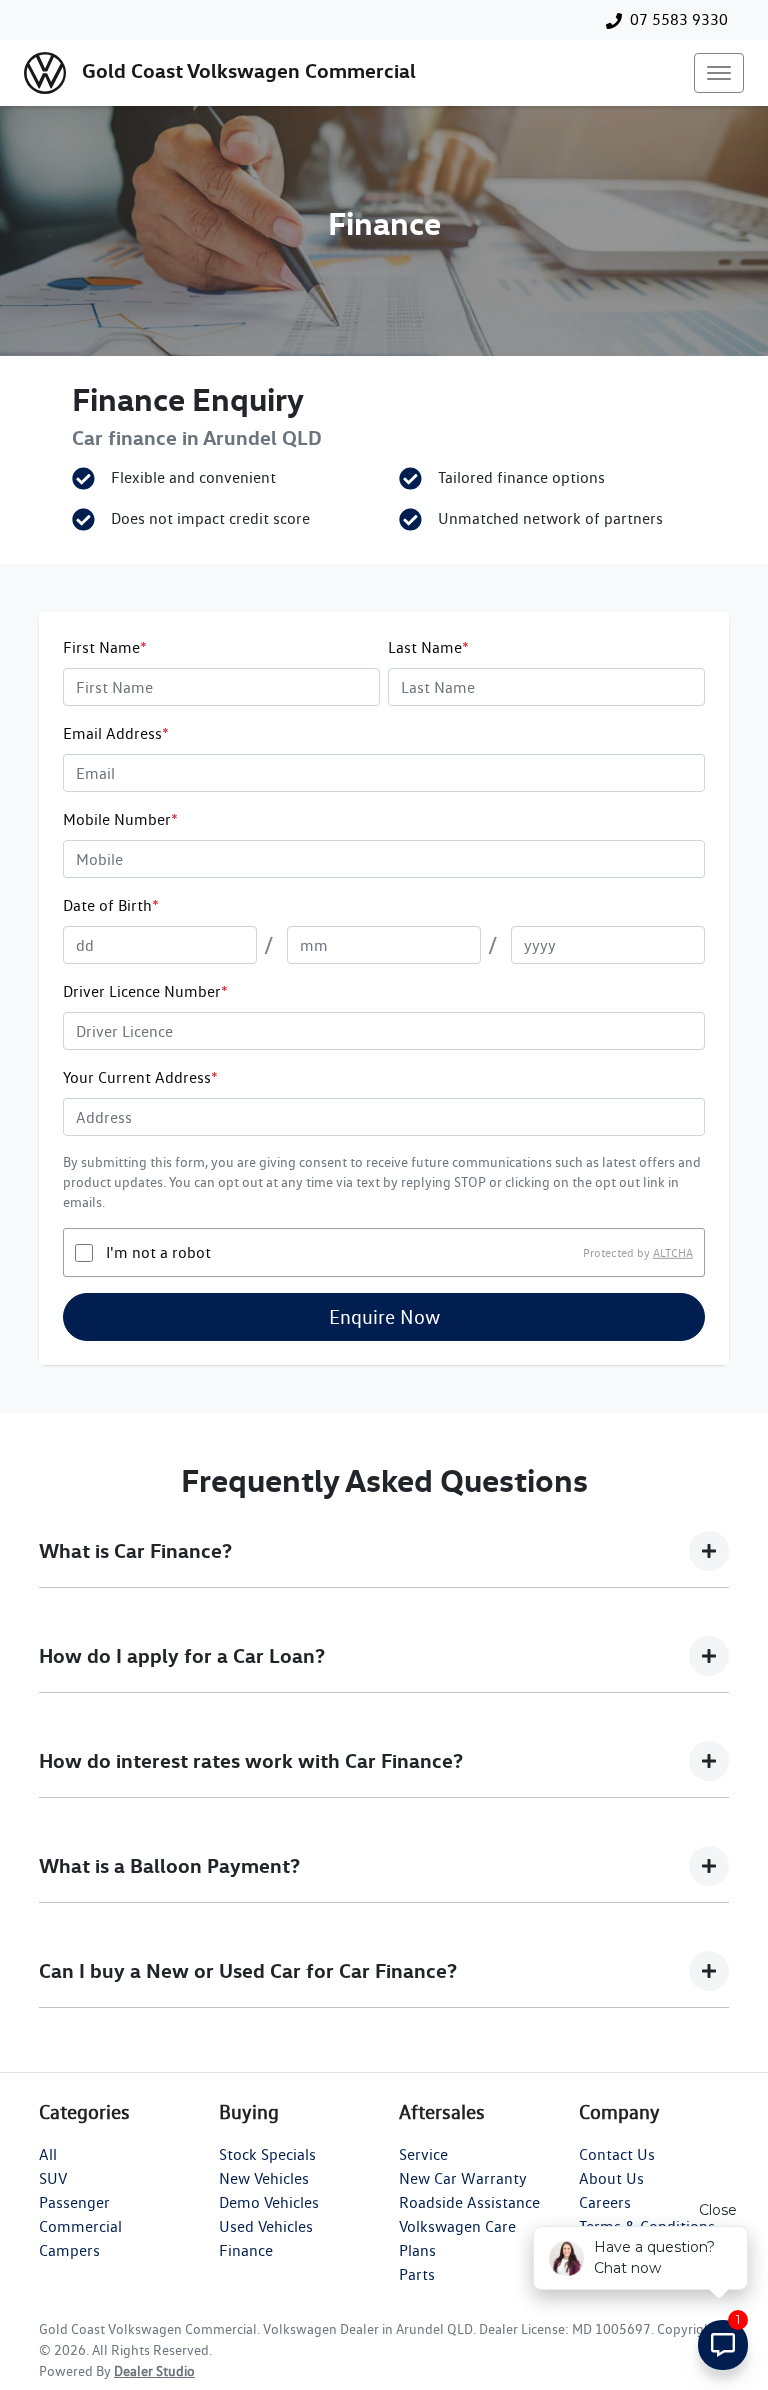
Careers (605, 2202)
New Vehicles (264, 2178)
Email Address (116, 733)
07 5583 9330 (679, 19)
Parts (417, 2274)
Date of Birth (111, 905)
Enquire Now (384, 1317)
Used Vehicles (266, 2226)
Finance (246, 2250)
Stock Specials (267, 2154)
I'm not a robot (158, 1252)
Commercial (80, 2226)
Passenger (74, 2202)
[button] (719, 73)
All (48, 2154)
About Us (611, 2178)
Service (423, 2154)
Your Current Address (140, 1077)
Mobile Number (120, 819)
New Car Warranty (463, 2178)
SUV (53, 2178)
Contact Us (617, 2154)
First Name (105, 647)
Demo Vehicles (269, 2202)
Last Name (428, 647)
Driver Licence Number (145, 991)
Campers (69, 2250)
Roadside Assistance (469, 2202)
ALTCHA (673, 1252)
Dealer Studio (154, 2371)
